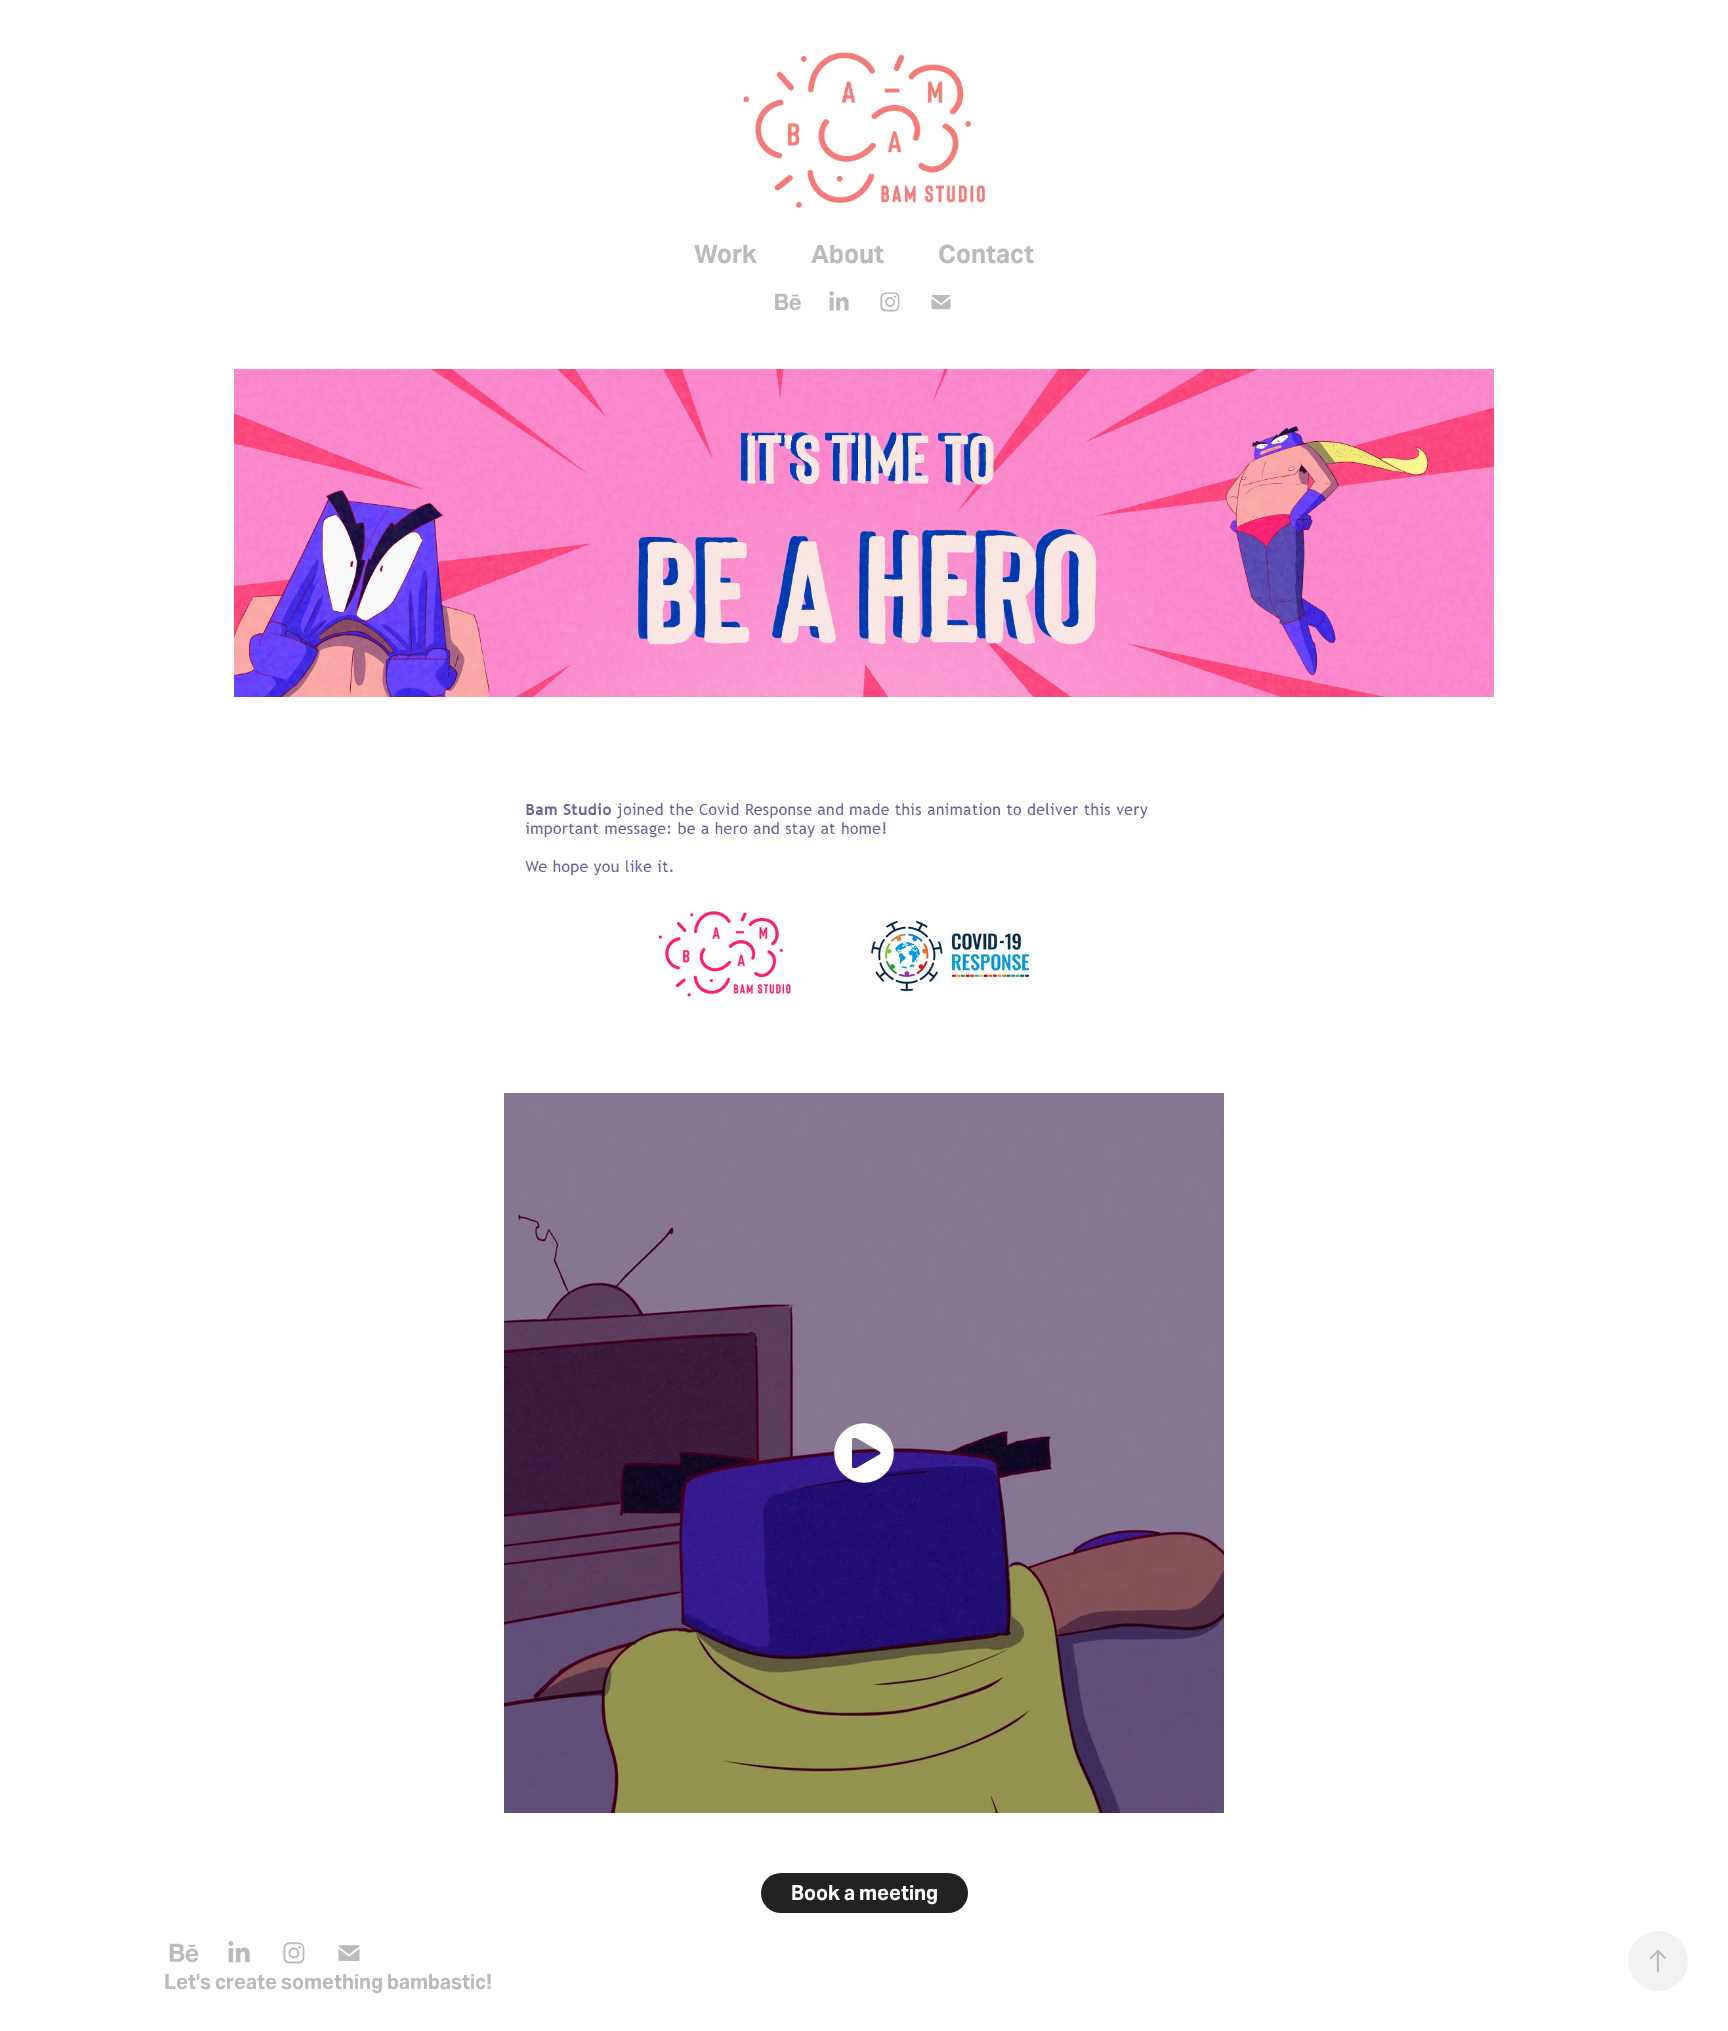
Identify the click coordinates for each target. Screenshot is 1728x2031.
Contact (986, 254)
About (847, 254)
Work (725, 254)
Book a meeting (864, 1893)
